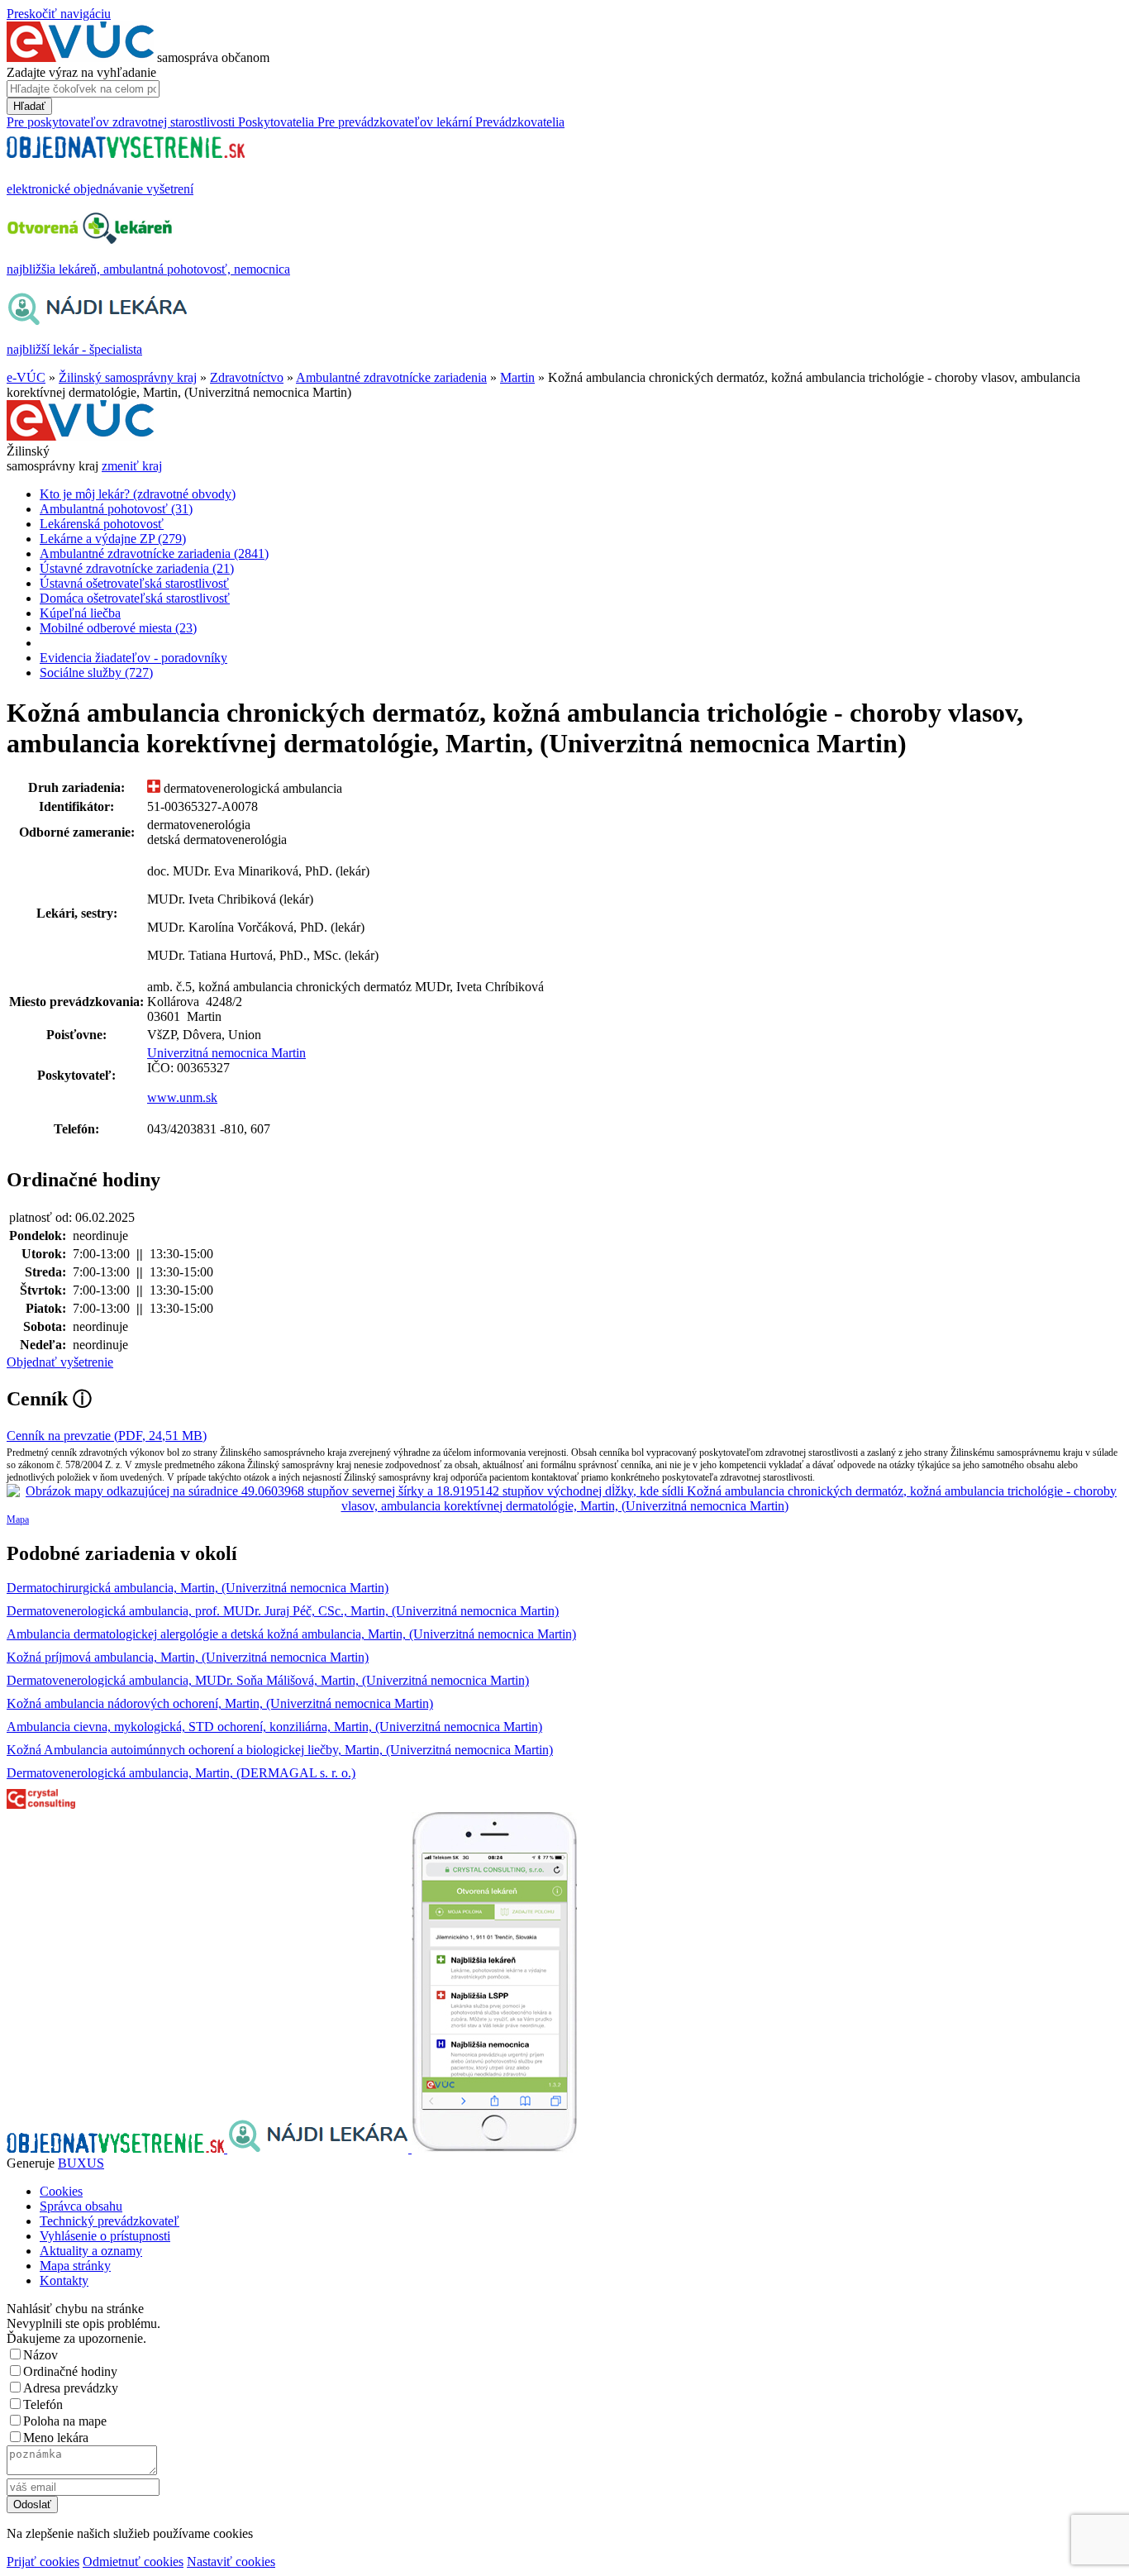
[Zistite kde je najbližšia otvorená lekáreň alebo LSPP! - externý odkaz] (494, 2148)
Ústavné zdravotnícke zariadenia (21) (137, 568)
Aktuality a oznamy (91, 2251)
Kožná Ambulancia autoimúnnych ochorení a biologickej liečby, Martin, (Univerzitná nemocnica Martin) (280, 1750)
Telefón (43, 2404)
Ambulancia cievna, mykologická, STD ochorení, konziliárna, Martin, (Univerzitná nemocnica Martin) (274, 1727)
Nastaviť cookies (231, 2562)
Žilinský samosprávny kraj (128, 377)
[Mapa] (564, 1499)
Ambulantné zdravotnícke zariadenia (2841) (154, 553)
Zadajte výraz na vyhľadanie (81, 72)
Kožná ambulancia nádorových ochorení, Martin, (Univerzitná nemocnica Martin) (220, 1703)
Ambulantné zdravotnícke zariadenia (391, 377)
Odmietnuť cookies (133, 2562)
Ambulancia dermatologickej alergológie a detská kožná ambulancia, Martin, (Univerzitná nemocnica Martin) (291, 1634)
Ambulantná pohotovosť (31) (116, 509)
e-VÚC (26, 377)
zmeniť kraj (132, 466)
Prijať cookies (43, 2562)
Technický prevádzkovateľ (110, 2221)
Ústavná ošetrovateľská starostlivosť (134, 583)
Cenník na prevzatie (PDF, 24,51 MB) (107, 1436)
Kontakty (64, 2280)
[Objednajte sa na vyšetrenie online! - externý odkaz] (117, 2148)
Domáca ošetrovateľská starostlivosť (135, 598)
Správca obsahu (81, 2206)
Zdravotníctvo (247, 377)
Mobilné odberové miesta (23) (118, 628)
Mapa (18, 1519)
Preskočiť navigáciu (59, 14)
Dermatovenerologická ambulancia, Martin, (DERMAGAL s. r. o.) (181, 1773)
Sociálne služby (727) (96, 673)
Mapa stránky (75, 2266)
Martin (517, 377)
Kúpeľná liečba (80, 613)
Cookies (61, 2191)
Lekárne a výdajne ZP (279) (113, 539)
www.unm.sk (182, 1097)
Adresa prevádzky (71, 2388)
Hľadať (29, 106)
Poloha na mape (65, 2421)
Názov (40, 2355)
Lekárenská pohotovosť (102, 524)
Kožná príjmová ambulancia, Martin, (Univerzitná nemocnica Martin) (188, 1657)
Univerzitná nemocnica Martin (226, 1053)
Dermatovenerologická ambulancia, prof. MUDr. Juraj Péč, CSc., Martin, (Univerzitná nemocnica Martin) (283, 1611)
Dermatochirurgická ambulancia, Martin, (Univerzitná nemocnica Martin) (198, 1588)
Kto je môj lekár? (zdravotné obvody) (138, 494)
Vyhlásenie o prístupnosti (105, 2236)
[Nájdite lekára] (319, 2148)
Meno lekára (56, 2438)
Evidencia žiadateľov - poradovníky (133, 658)
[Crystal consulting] (41, 1804)
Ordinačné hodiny (70, 2371)
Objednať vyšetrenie (60, 1362)
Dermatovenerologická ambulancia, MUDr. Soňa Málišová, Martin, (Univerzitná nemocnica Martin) (268, 1680)
